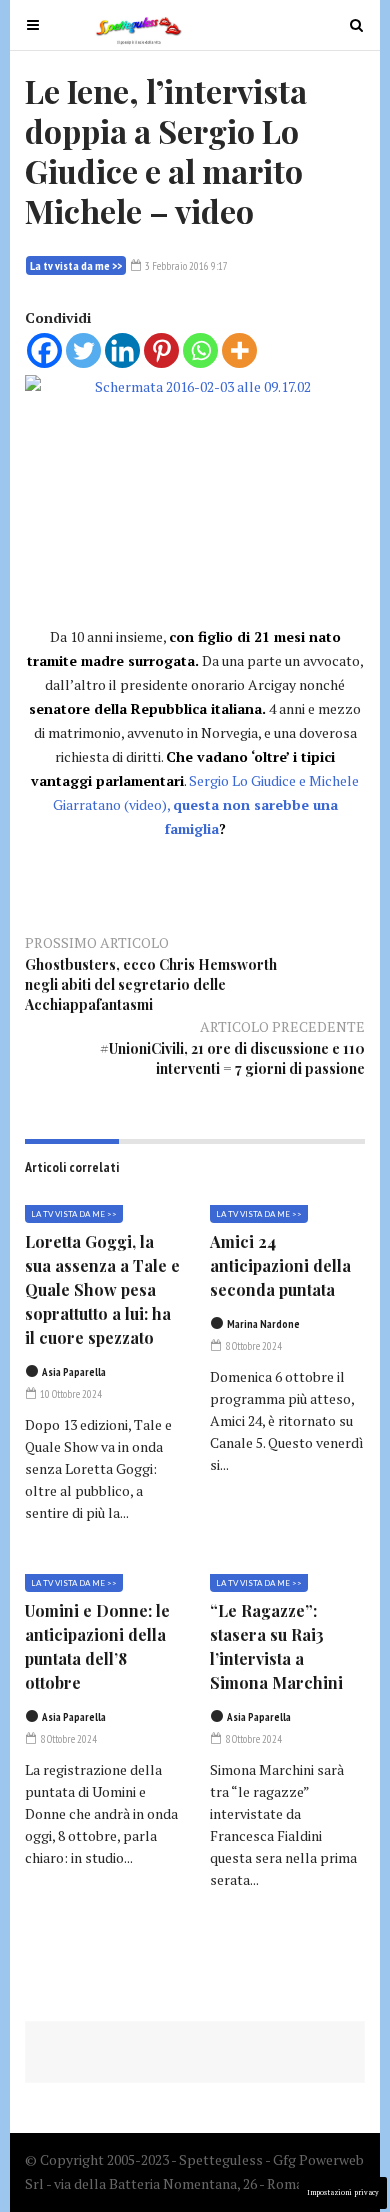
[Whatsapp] (200, 350)
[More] (239, 350)
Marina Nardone (263, 1324)
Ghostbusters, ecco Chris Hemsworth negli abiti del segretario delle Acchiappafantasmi (151, 984)
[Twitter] (83, 350)
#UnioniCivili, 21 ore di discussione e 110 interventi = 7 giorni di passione (232, 1058)
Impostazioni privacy (343, 2192)
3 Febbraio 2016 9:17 (185, 266)
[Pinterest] (161, 350)
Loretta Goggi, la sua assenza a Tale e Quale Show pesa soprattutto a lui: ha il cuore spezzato (102, 1289)
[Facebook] (44, 350)
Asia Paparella (74, 1372)
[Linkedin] (122, 350)
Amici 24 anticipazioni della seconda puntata (280, 1265)
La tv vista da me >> (76, 265)
